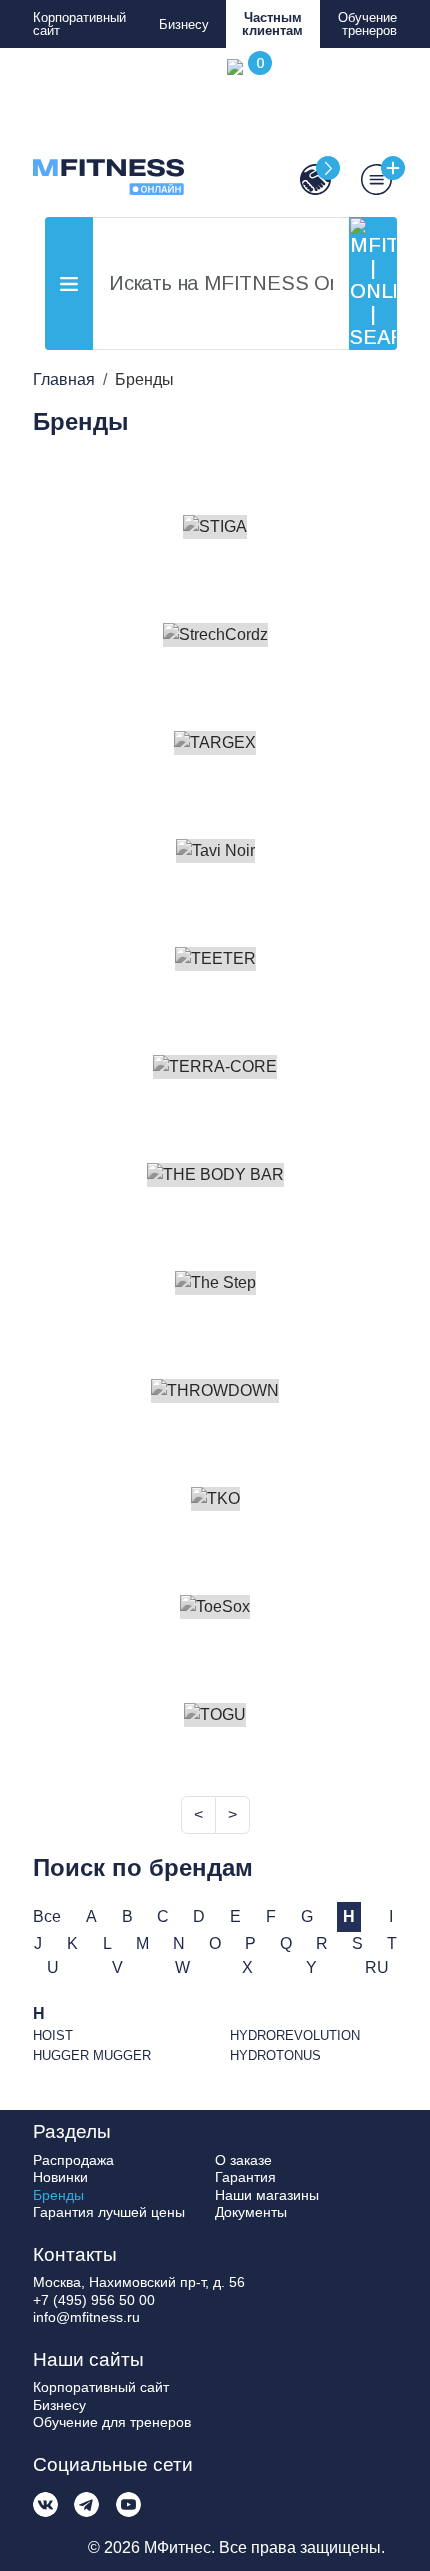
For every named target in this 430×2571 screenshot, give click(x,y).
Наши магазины (267, 2195)
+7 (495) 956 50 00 (94, 2300)
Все (47, 1916)
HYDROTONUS (275, 2055)
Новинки (60, 2177)
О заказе (243, 2160)
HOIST (53, 2035)
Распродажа (73, 2160)
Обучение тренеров (367, 24)
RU (377, 1967)
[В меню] (366, 179)
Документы (251, 2212)
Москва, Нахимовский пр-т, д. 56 (139, 2282)
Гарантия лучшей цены (109, 2212)
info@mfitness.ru (86, 2317)
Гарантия (245, 2177)
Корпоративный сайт (79, 24)
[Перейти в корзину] (245, 127)
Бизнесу (184, 24)
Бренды (58, 2195)
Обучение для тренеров (112, 2422)
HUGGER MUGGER (92, 2055)
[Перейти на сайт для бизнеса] (306, 179)
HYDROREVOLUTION (295, 2035)
